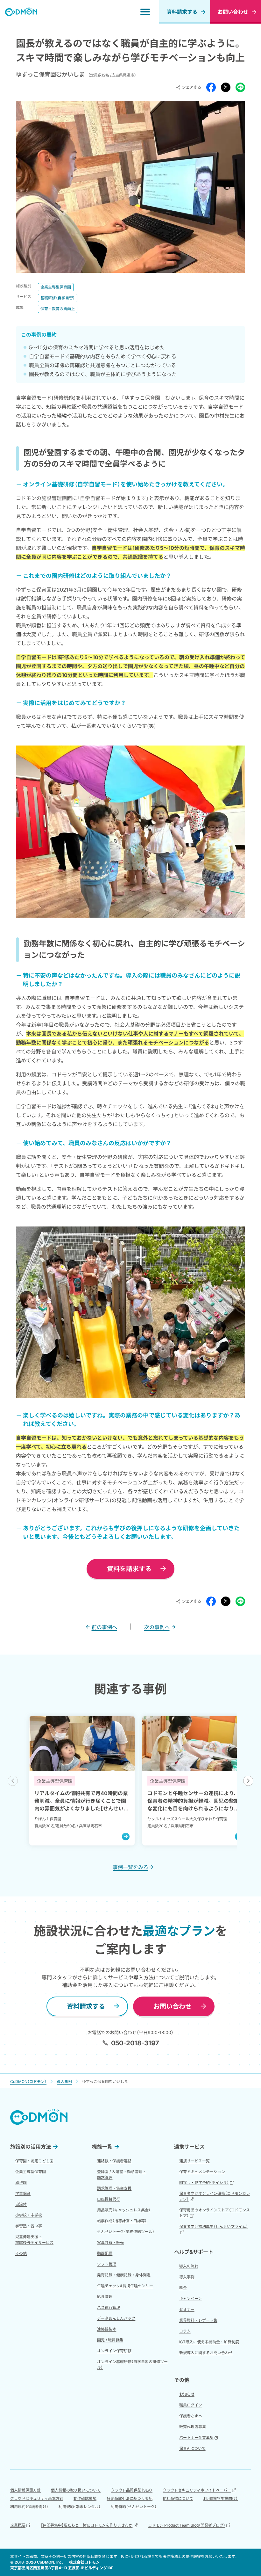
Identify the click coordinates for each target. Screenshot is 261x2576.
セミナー (187, 2309)
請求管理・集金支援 (114, 2188)
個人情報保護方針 (25, 2490)
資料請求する (182, 12)
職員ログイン (191, 2405)
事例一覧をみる (130, 1867)
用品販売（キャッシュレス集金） (124, 2210)
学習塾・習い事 (29, 2226)
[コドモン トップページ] (39, 2117)
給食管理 (105, 2297)
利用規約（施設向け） (221, 2498)
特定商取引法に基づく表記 (130, 2498)
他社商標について (178, 2498)
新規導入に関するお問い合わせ (206, 2353)
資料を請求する (129, 1569)
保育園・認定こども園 (34, 2161)
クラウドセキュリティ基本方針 (37, 2498)
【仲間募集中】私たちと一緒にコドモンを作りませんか (87, 2525)
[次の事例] (248, 1781)
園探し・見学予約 (204, 2183)
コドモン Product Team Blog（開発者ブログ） (187, 2525)
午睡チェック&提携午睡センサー (125, 2286)
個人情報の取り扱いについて (76, 2490)
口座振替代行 (109, 2199)
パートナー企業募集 (196, 2438)
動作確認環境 (85, 2498)
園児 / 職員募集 (110, 2340)
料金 (183, 2288)
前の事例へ (104, 1627)
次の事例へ (157, 1627)
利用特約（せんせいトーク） (134, 2507)
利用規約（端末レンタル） (80, 2507)
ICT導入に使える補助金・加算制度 (209, 2342)
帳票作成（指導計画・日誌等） (122, 2221)
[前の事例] (13, 1781)
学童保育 (23, 2193)
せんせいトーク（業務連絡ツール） (126, 2232)
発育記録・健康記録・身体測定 (124, 2275)
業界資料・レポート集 (198, 2320)
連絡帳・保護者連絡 (114, 2161)
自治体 (21, 2204)
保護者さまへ (191, 2416)
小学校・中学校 (29, 2215)
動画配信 (105, 2253)
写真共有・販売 (110, 2242)
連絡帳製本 (107, 2329)
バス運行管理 (109, 2307)
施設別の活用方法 (31, 2147)
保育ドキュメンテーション (202, 2172)
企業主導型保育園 (56, 287)
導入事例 (187, 2277)
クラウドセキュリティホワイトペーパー (197, 2490)
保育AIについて (192, 2448)
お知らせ (187, 2394)
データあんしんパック (116, 2318)
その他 (21, 2253)
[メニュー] (145, 12)
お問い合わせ (173, 2006)
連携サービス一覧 (194, 2161)
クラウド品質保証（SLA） (132, 2490)
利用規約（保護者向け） (29, 2507)
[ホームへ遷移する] (21, 12)
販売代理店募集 (193, 2427)
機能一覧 (102, 2147)
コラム (185, 2331)
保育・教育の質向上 (58, 309)
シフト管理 (107, 2264)
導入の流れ (189, 2266)
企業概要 (18, 2525)
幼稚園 (21, 2183)
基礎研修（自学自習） (58, 298)
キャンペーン (190, 2299)
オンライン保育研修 (114, 2351)
